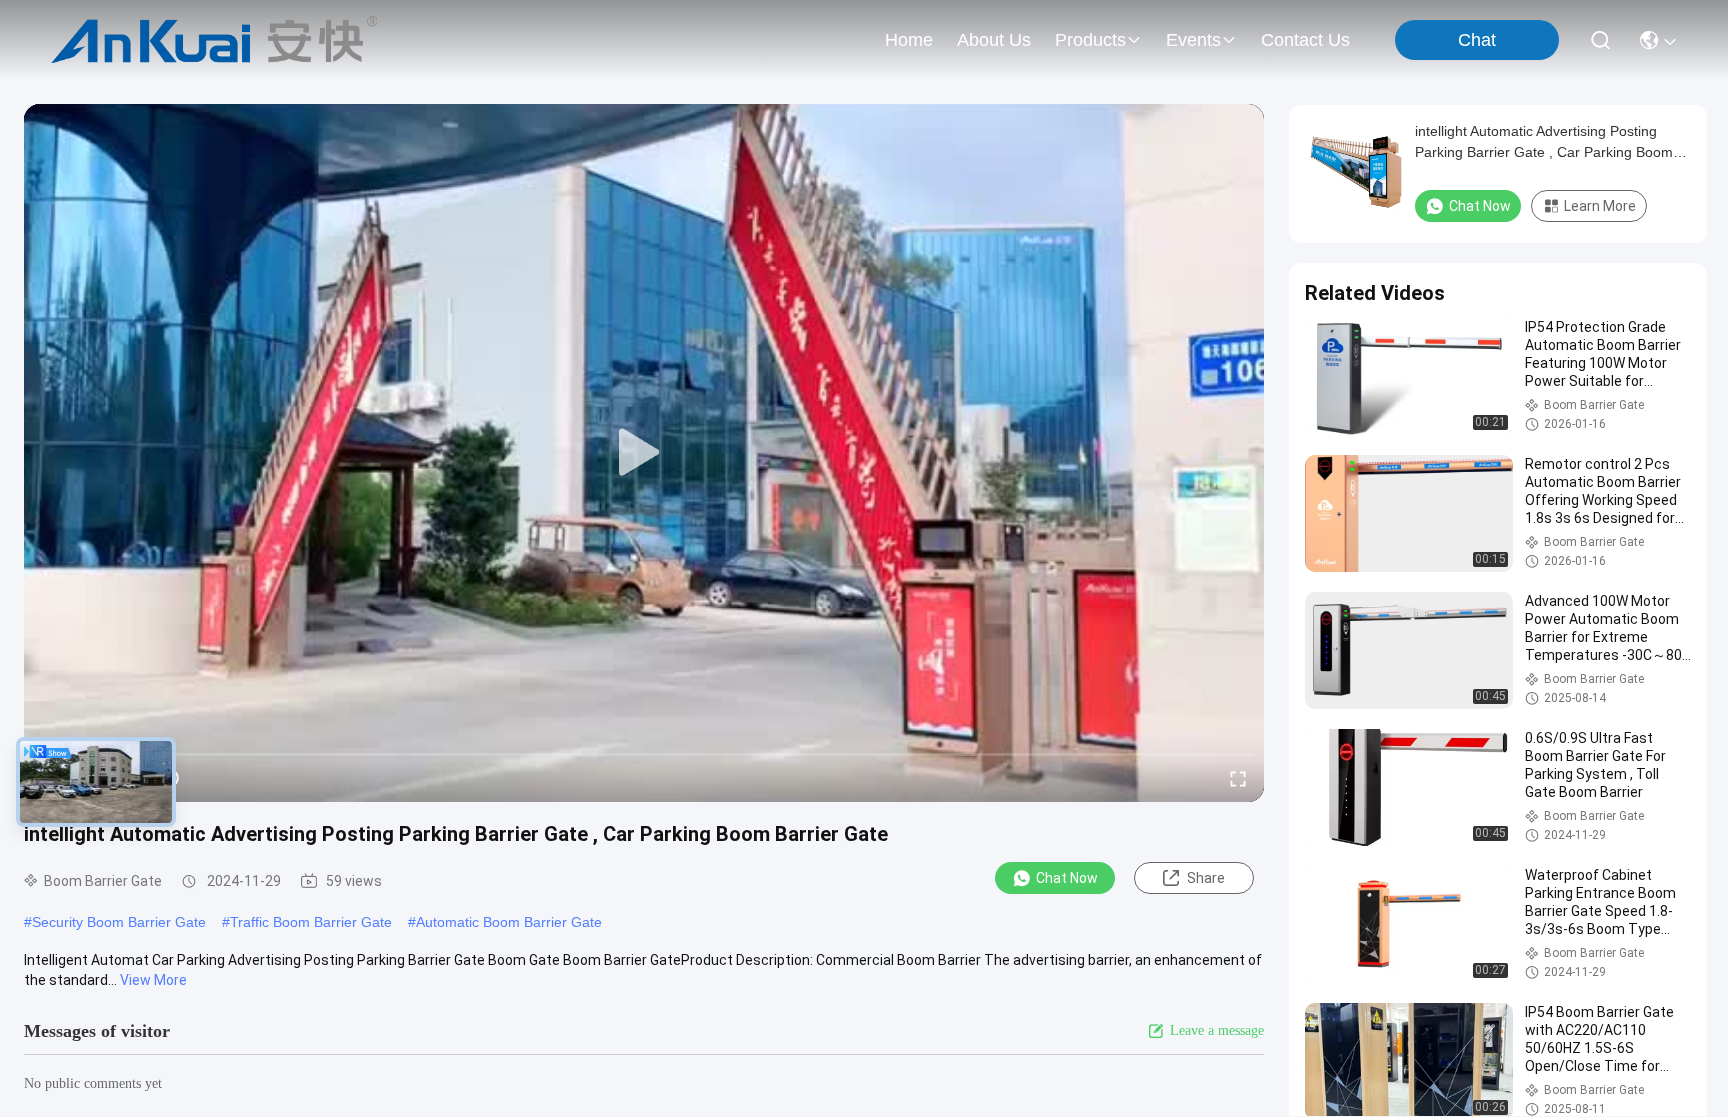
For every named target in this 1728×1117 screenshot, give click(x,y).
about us (994, 40)
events (1193, 40)
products (1090, 40)
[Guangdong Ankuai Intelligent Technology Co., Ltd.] (214, 40)
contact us (1305, 40)
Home (909, 40)
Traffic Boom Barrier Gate (311, 922)
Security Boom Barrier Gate (119, 922)
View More (153, 980)
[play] (644, 453)
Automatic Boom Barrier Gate (509, 922)
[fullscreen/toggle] (1238, 778)
